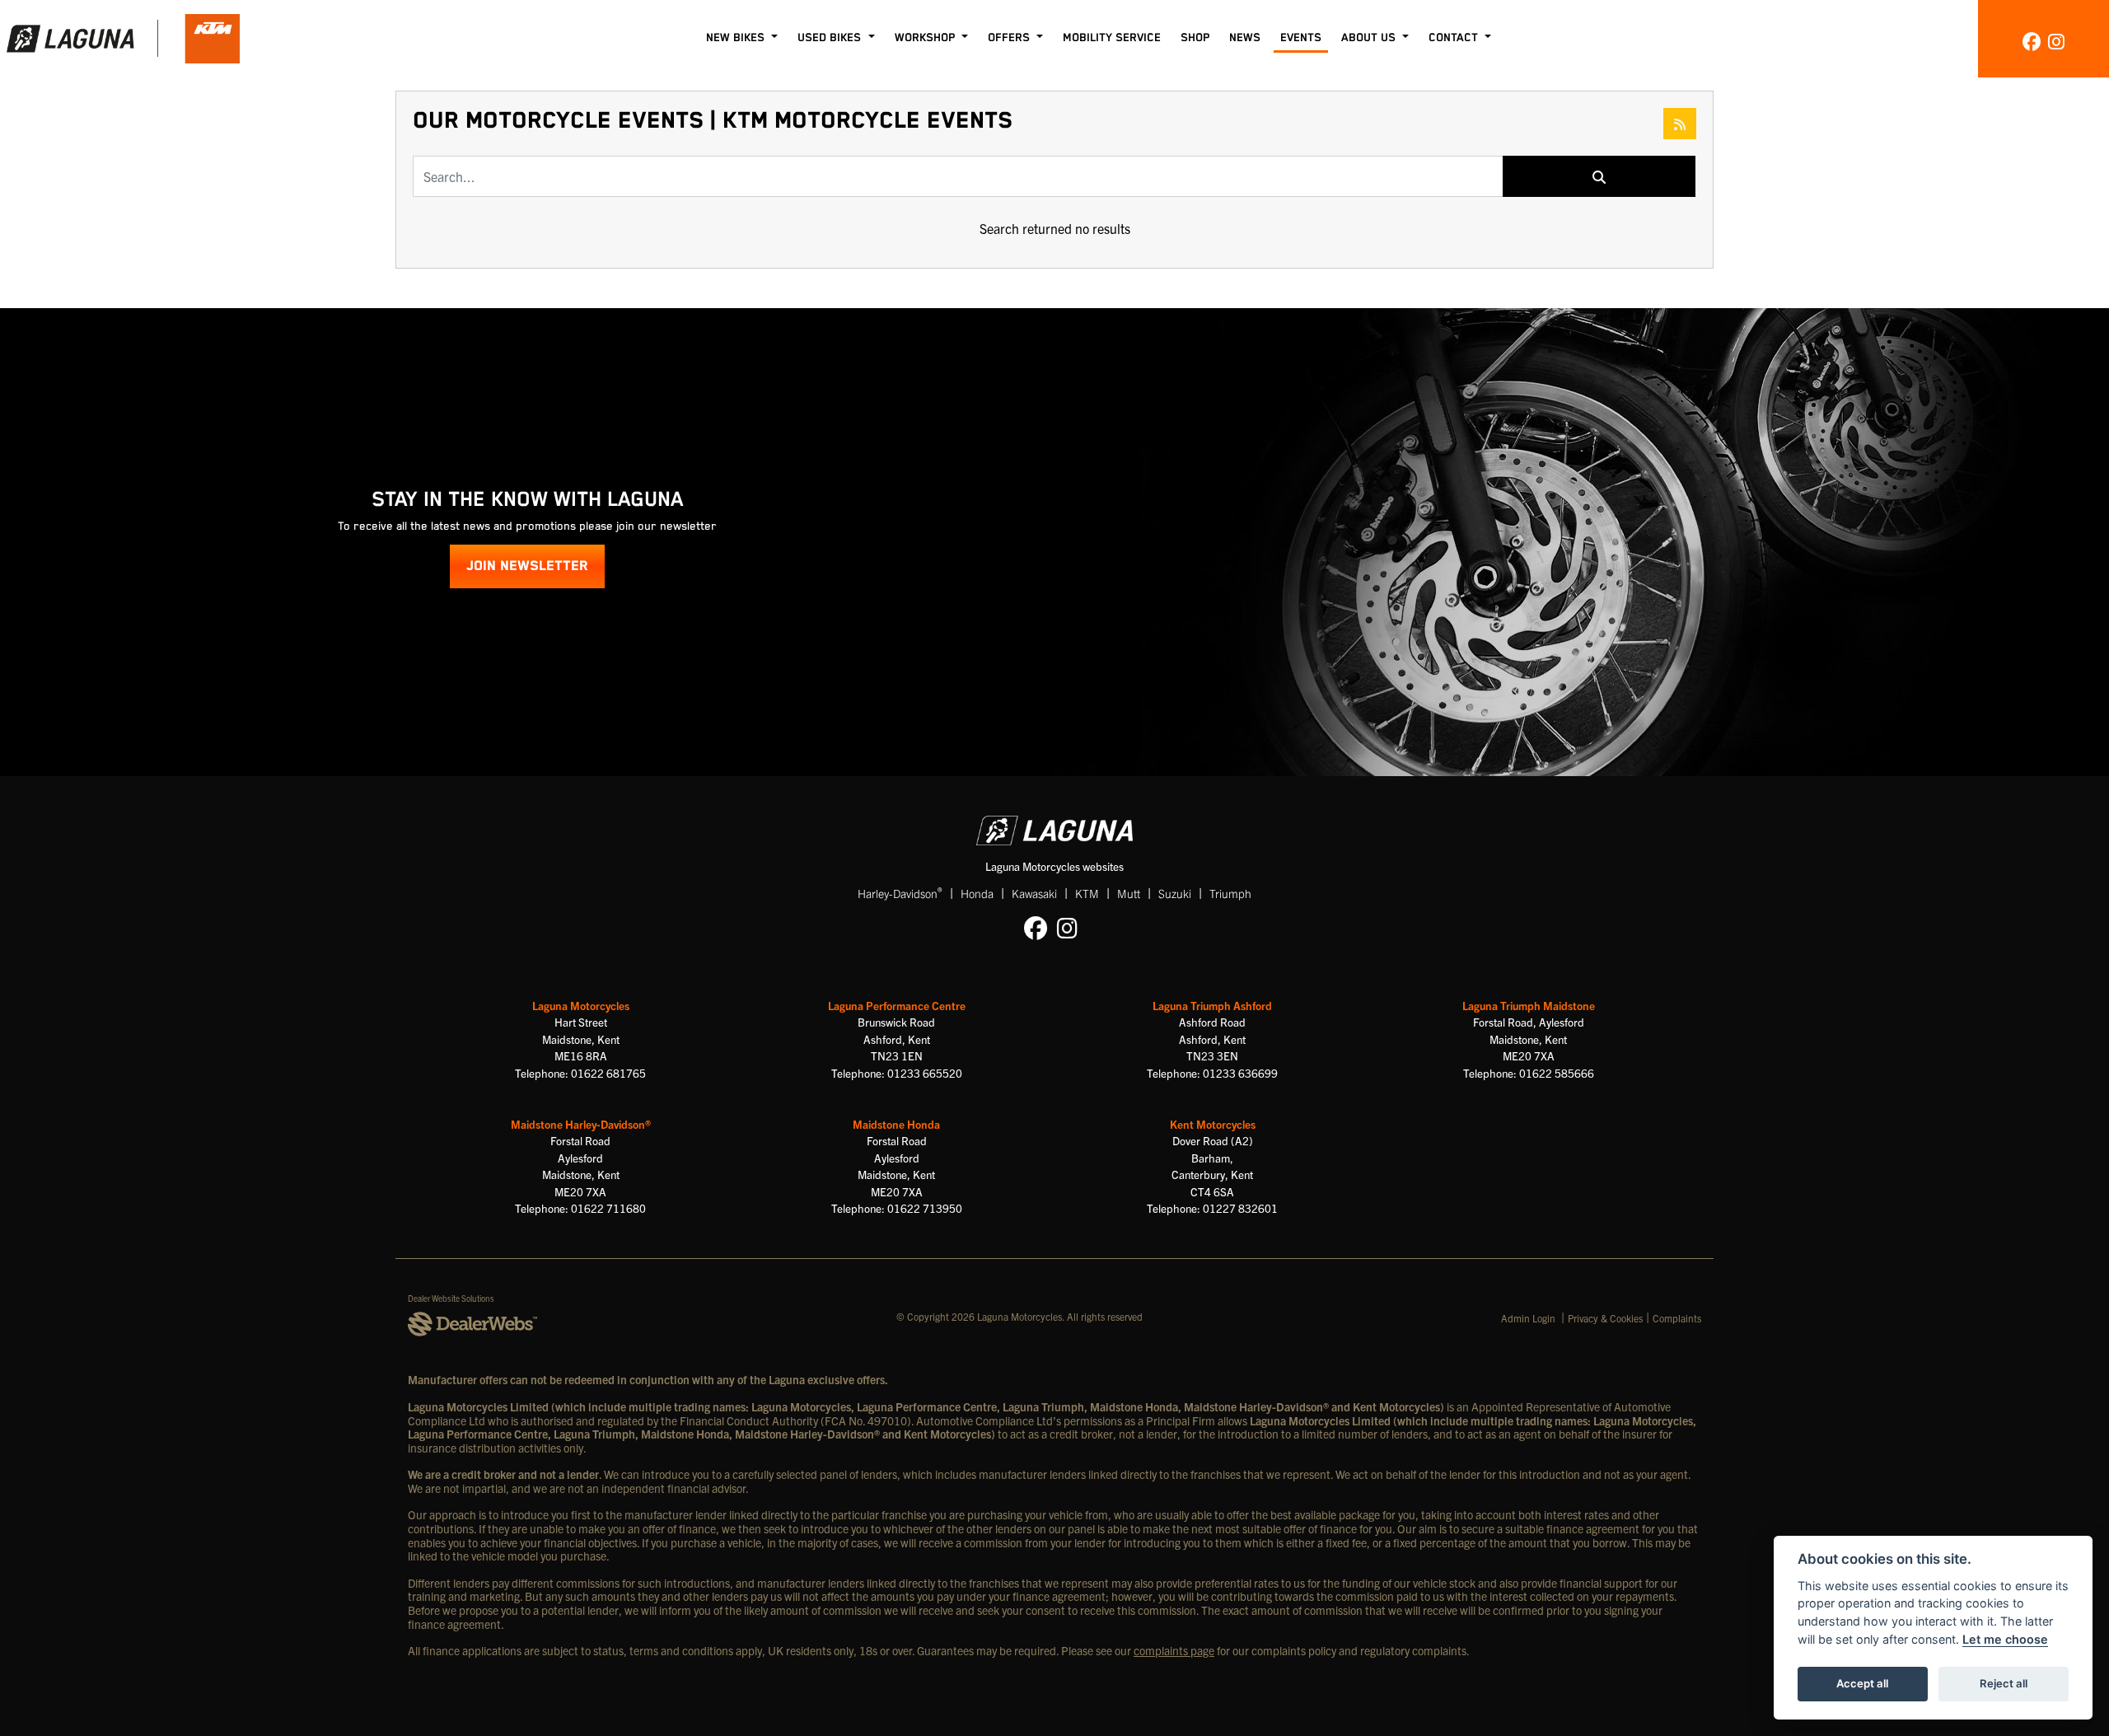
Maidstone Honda (896, 1124)
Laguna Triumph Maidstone (1529, 1006)
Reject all (2004, 1683)
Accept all (1862, 1683)
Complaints (1677, 1318)
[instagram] (2056, 40)
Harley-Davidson (900, 893)
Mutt (1129, 893)
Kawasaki (1034, 893)
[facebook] (2032, 40)
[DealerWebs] (472, 1325)
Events (1301, 38)
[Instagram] (1071, 927)
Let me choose (2005, 1639)
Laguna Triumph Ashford (1212, 1006)
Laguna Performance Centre (897, 1006)
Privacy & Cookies (1605, 1318)
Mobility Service (1112, 38)
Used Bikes (831, 38)
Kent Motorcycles (1213, 1124)
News (1245, 38)
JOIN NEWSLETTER (527, 566)
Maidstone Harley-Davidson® (581, 1124)
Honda (977, 893)
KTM (1087, 893)
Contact (1455, 38)
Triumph (1230, 893)
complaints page (1174, 1650)
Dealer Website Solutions (451, 1298)
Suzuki (1175, 893)
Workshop (926, 38)
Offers (1010, 38)
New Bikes (737, 38)
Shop (1195, 38)
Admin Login (1528, 1318)
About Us (1370, 38)
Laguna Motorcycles (581, 1006)
